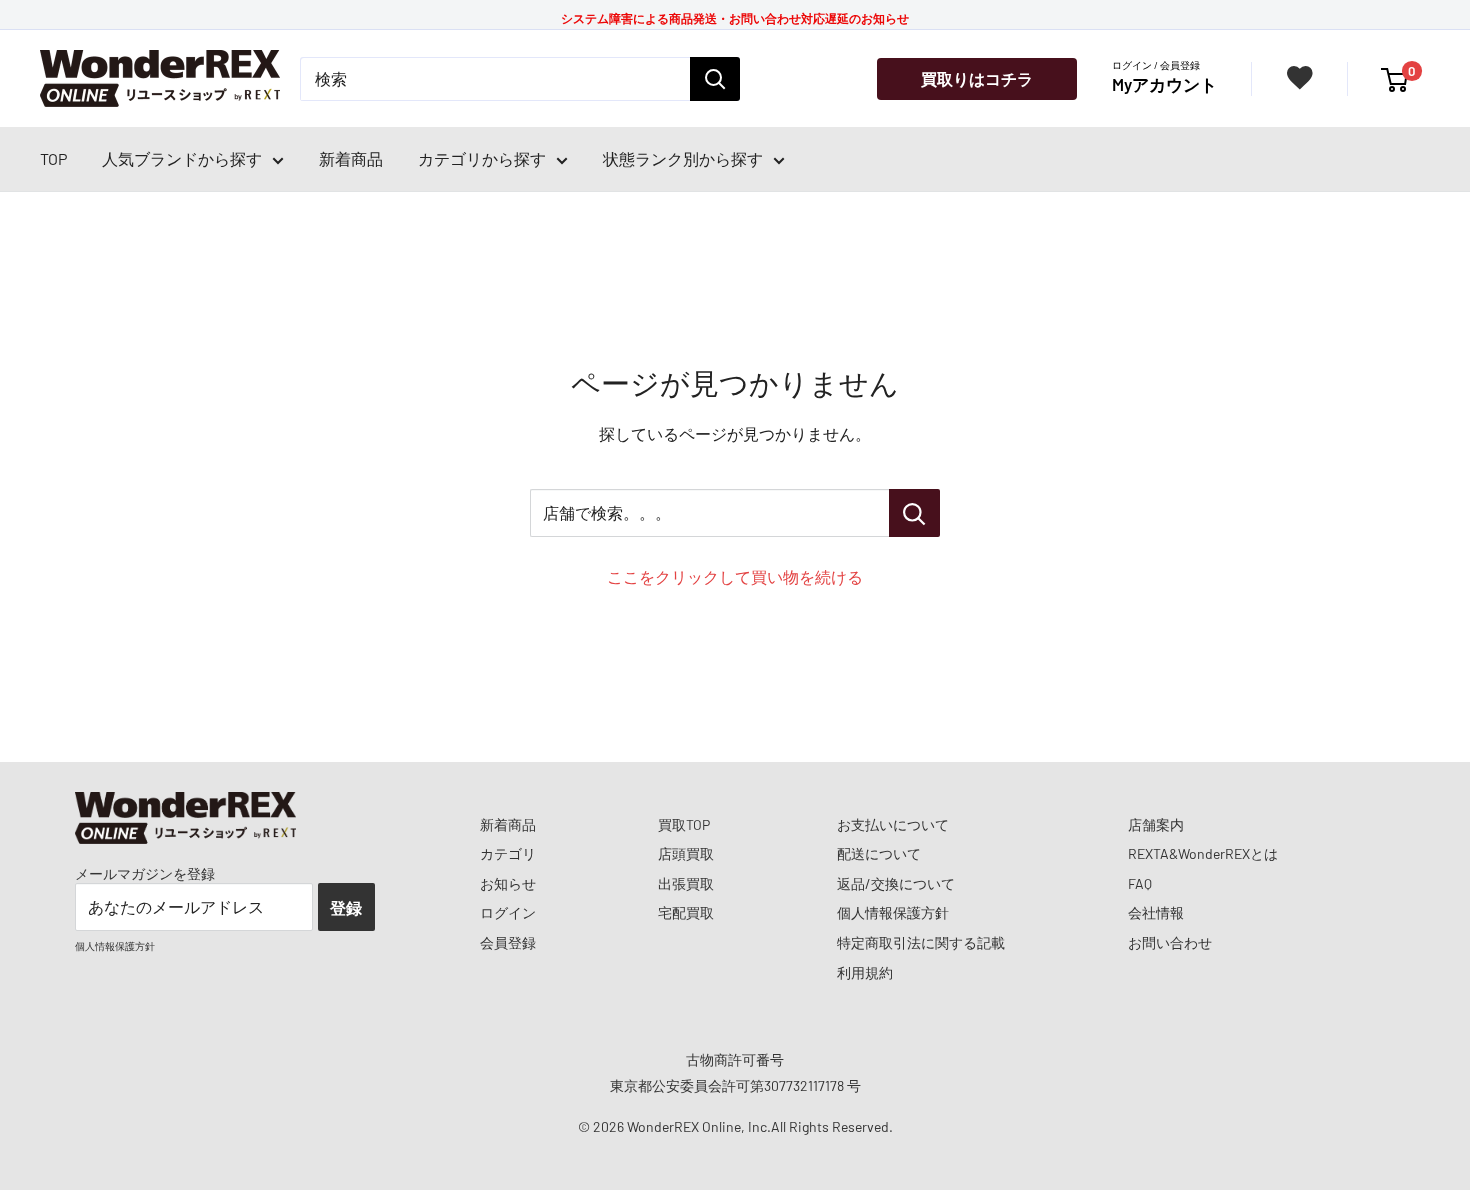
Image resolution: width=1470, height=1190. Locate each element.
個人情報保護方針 (893, 912)
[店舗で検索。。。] (914, 513)
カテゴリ (508, 853)
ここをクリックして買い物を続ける (735, 576)
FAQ (1140, 883)
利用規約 (865, 972)
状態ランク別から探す (683, 158)
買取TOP (684, 824)
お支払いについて (893, 824)
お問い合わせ (1170, 942)
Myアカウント (1164, 84)
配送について (879, 853)
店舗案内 (1156, 824)
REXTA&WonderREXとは (1203, 853)
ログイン (508, 912)
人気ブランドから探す (182, 158)
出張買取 (686, 883)
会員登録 (508, 942)
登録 (346, 907)
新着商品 (351, 158)
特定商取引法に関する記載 (921, 942)
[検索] (715, 79)
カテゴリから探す (482, 158)
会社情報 (1156, 912)
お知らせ (508, 883)
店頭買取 (686, 853)
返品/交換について (896, 883)
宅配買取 (686, 912)
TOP (53, 158)
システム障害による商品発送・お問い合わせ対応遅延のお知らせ (735, 18)
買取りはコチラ (977, 78)
